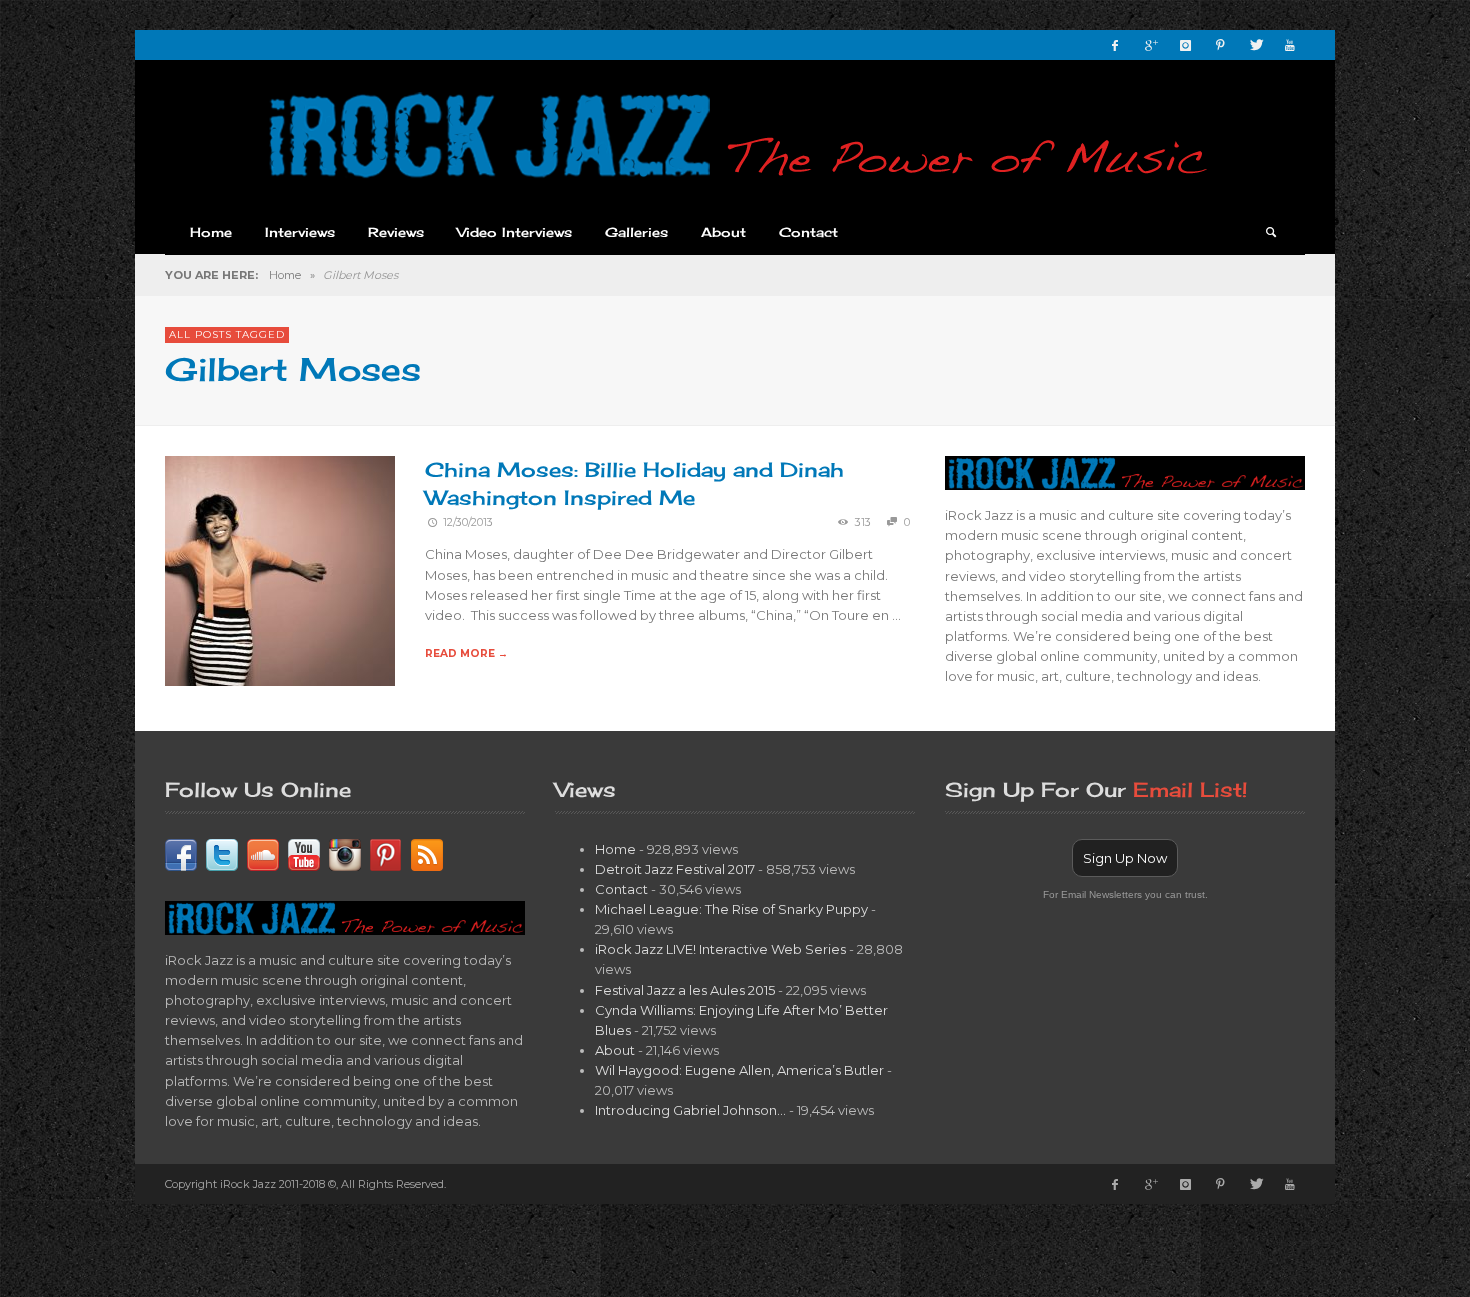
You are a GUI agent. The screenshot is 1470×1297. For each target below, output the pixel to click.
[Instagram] (1185, 45)
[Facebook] (1115, 45)
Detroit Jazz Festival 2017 (675, 869)
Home (285, 275)
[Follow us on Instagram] (345, 853)
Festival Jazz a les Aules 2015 (685, 990)
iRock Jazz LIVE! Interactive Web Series (720, 949)
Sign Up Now (1125, 858)
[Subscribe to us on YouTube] (304, 853)
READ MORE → (466, 653)
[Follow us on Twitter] (222, 853)
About (615, 1050)
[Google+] (1150, 45)
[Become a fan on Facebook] (181, 853)
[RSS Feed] (427, 853)
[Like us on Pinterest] (386, 853)
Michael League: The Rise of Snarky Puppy (731, 909)
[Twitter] (1255, 45)
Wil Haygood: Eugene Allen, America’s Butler (739, 1070)
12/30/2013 (468, 522)
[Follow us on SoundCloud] (263, 853)
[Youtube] (1290, 45)
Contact (621, 889)
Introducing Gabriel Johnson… (690, 1110)
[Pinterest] (1220, 45)
